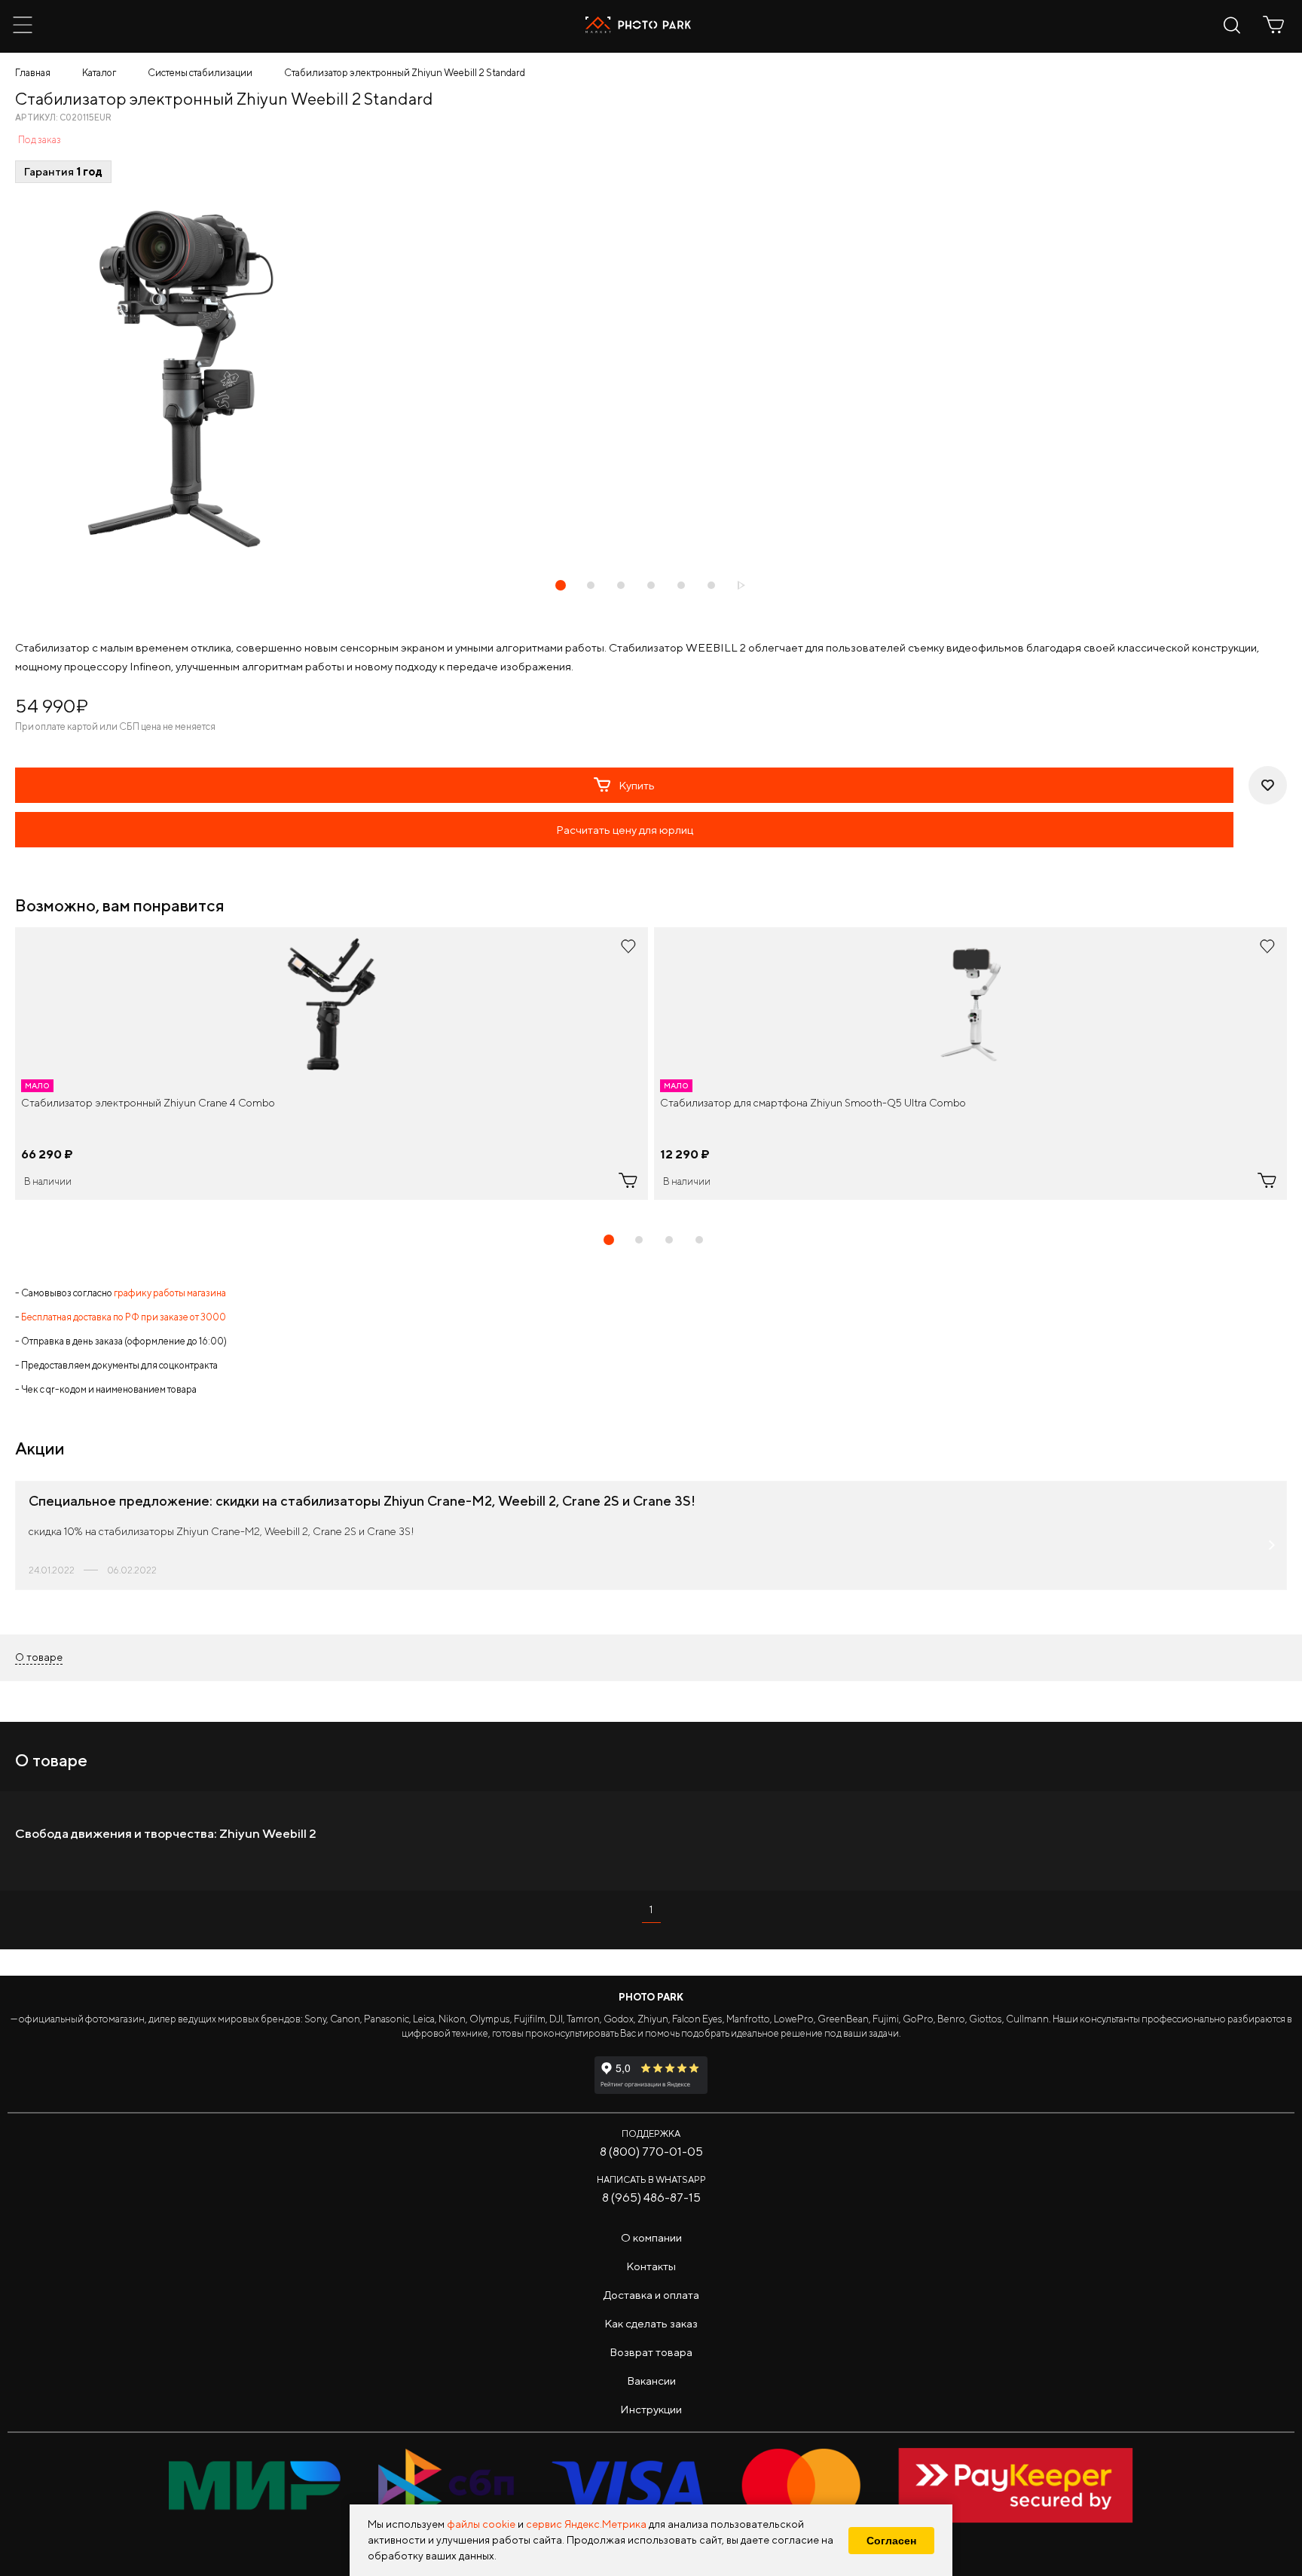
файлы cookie (481, 2524)
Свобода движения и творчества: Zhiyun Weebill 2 (166, 1833)
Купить (637, 785)
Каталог (99, 73)
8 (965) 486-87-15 (651, 2198)
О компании (651, 2237)
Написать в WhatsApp (651, 2179)
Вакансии (651, 2381)
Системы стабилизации (200, 73)
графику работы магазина (170, 1293)
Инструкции (651, 2409)
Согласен (891, 2541)
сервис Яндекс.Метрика (586, 2524)
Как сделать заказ (651, 2323)
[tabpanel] (332, 1064)
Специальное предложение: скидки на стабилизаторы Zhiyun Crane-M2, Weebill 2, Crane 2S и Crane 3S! (362, 1501)
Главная (33, 73)
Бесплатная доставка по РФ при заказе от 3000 (124, 1317)
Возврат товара (651, 2352)
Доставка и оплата (651, 2295)
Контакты (651, 2266)
